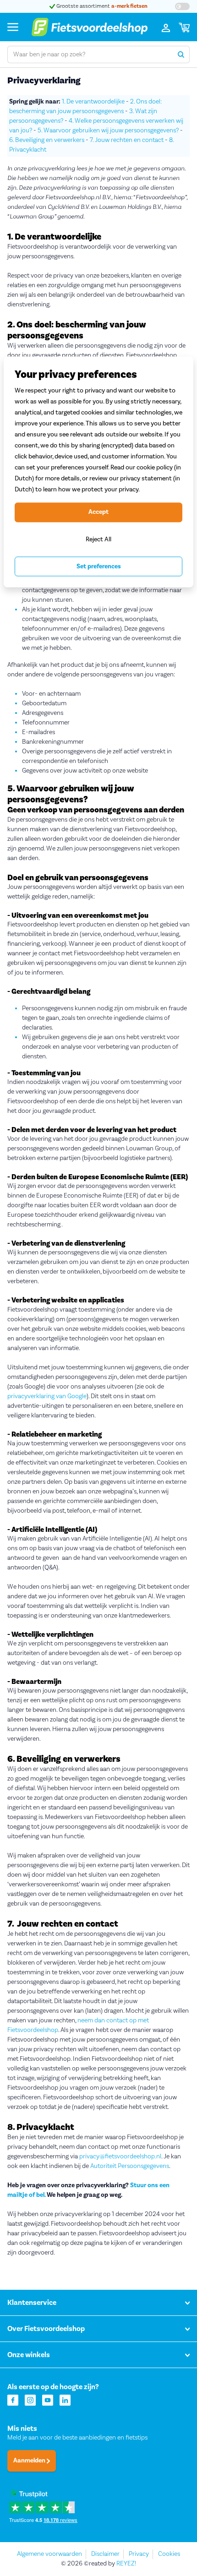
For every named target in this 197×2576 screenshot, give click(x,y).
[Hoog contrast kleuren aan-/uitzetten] (182, 6)
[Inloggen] (166, 27)
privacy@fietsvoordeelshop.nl (120, 2157)
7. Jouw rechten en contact (127, 140)
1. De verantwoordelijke (93, 102)
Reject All (98, 539)
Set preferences (99, 566)
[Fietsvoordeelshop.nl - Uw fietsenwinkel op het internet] (89, 27)
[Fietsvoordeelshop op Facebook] (13, 2399)
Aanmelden (30, 2461)
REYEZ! (126, 2564)
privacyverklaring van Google (47, 1396)
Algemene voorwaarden (49, 2554)
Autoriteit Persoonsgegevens (130, 2166)
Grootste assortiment (101, 6)
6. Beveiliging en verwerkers (47, 140)
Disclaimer (105, 2554)
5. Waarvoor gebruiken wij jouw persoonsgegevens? (108, 131)
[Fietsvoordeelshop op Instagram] (30, 2399)
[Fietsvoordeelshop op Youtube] (48, 2399)
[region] (98, 472)
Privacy (139, 2554)
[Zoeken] (181, 54)
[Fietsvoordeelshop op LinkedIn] (65, 2399)
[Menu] (13, 27)
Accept (98, 512)
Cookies (169, 2554)
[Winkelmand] (184, 27)
